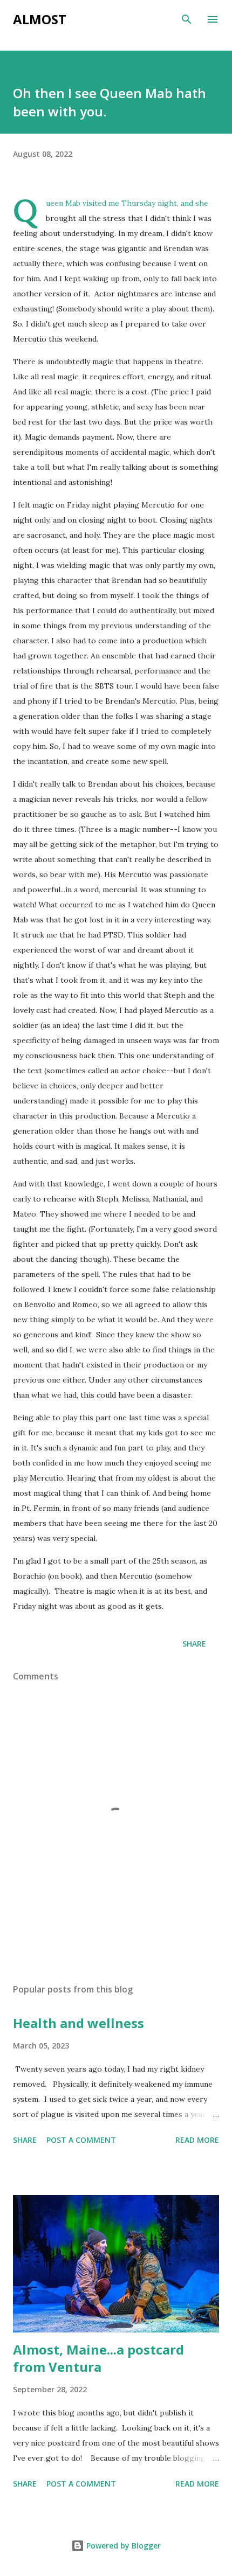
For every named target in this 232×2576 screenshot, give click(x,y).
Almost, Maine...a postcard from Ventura (98, 2358)
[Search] (187, 19)
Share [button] (194, 1644)
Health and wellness (79, 2023)
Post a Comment (81, 2140)
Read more (197, 2140)
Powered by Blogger (122, 2546)
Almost (40, 19)
